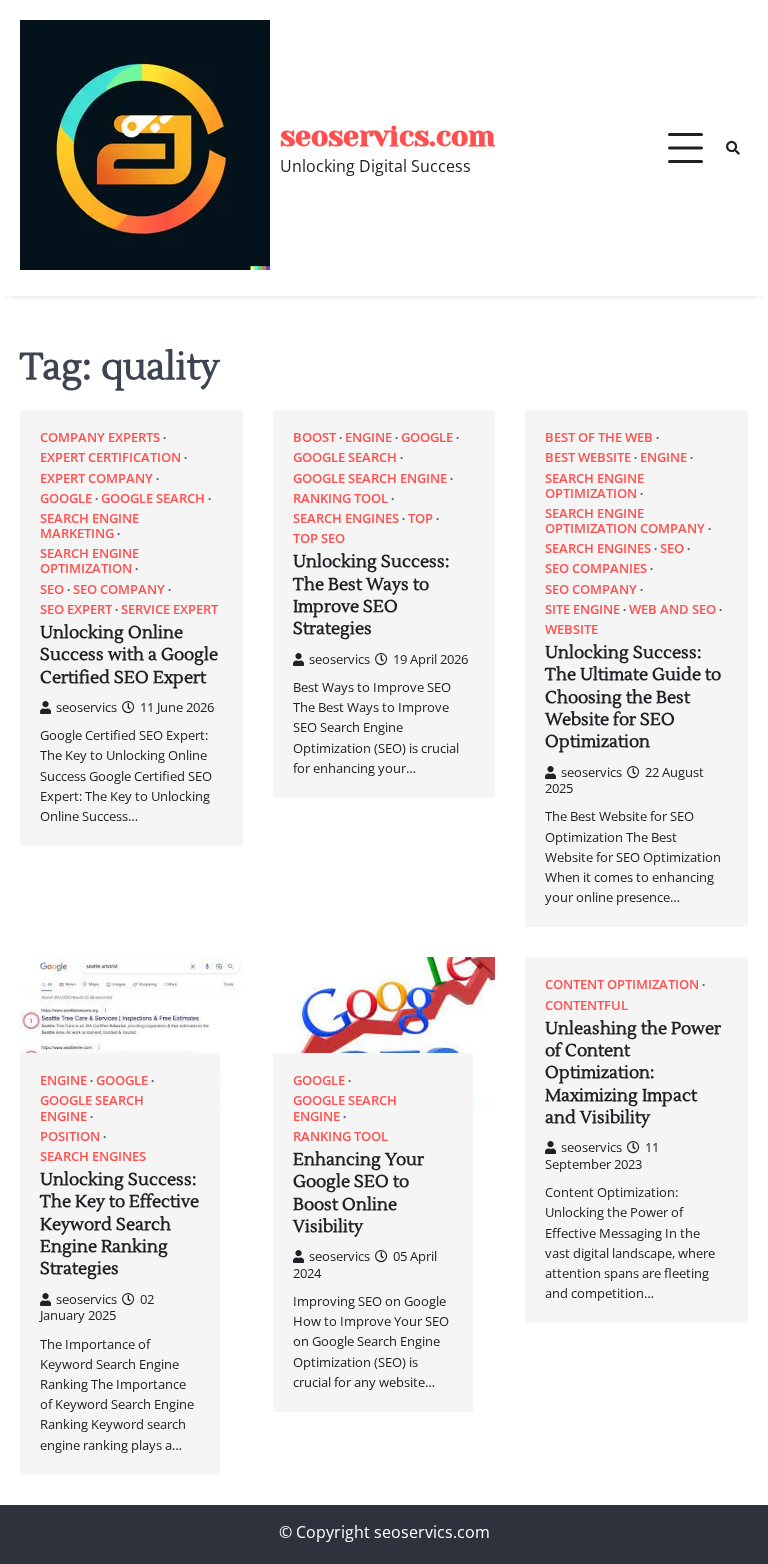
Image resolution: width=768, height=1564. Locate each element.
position (70, 1136)
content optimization (622, 984)
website (571, 629)
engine (368, 437)
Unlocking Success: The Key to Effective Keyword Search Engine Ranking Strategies (119, 1224)
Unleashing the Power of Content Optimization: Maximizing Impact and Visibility (633, 1073)
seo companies (596, 568)
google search (153, 498)
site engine (582, 609)
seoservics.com (387, 136)
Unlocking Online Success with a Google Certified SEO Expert (129, 655)
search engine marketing (89, 526)
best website (588, 457)
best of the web (599, 437)
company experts (100, 437)
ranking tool (340, 498)
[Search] (733, 148)
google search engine (370, 478)
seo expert (76, 609)
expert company (96, 478)
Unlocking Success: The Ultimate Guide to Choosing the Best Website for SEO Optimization (633, 697)
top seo (319, 538)
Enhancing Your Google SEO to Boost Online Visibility (358, 1193)
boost (314, 437)
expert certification (110, 457)
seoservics (86, 707)
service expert (169, 609)
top (420, 518)
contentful (586, 1005)
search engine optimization (89, 561)
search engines (346, 518)
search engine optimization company (625, 521)
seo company (119, 589)
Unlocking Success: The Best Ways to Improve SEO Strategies (371, 595)
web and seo (672, 609)
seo (52, 589)
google (66, 498)
